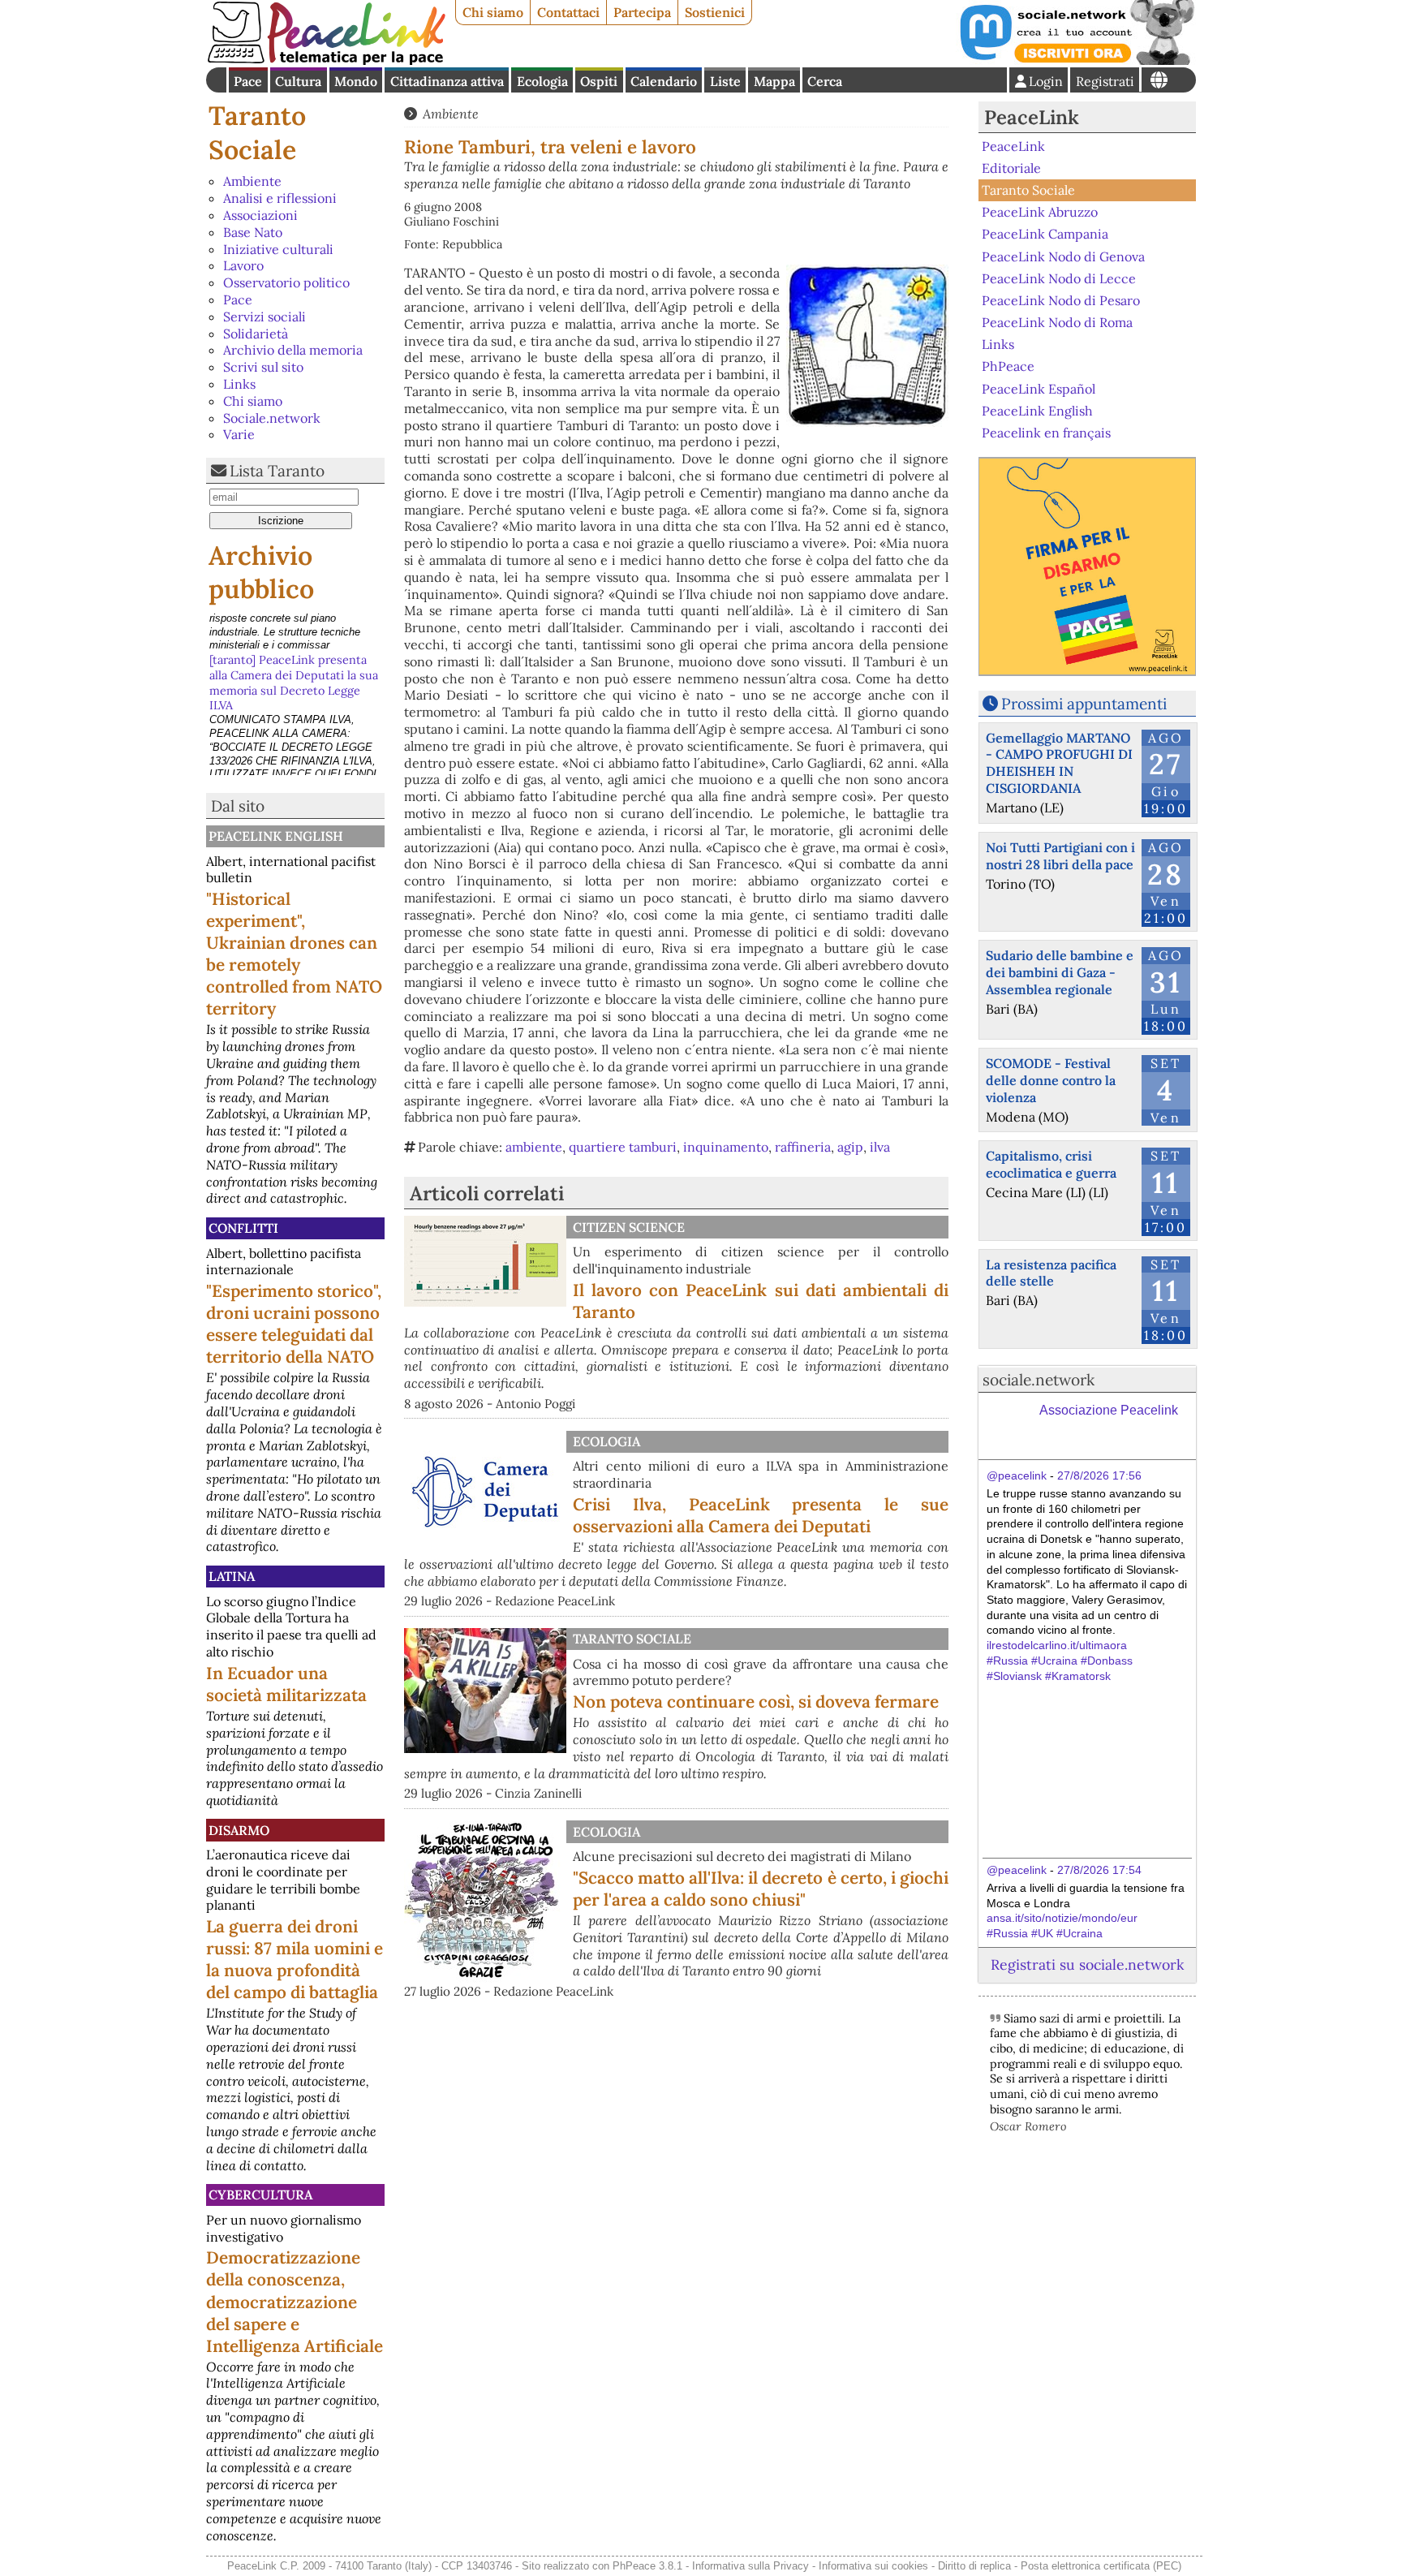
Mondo (356, 81)
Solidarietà (256, 334)
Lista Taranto (277, 471)
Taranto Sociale (257, 133)
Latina (232, 1576)
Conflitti (243, 1228)
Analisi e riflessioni (280, 198)
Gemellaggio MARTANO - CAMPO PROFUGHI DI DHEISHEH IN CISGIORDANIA (1059, 763)
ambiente (534, 1147)
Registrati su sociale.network (1087, 1964)
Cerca (825, 81)
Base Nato (253, 232)
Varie (239, 434)
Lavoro (243, 265)
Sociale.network (272, 418)
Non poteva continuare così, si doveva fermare (756, 1702)
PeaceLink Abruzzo (1040, 212)
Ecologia (542, 81)
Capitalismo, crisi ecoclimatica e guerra (1051, 1164)
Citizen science (629, 1227)
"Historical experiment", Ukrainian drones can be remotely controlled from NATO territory (294, 954)
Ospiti (599, 81)
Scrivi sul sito (263, 367)
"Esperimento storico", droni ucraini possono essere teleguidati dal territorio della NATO (294, 1324)
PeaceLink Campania (1045, 234)
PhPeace (1008, 366)
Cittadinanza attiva (447, 81)
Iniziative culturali (278, 249)
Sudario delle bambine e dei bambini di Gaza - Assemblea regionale (1060, 972)
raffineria (803, 1147)
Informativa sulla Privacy (750, 2566)
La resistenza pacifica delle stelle (1051, 1273)
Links (239, 384)
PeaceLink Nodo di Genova (1063, 256)
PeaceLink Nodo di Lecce (1059, 278)
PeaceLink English (276, 836)
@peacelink (1017, 1475)
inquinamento (726, 1147)
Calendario (664, 81)
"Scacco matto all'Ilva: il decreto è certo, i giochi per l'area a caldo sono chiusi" (761, 1889)
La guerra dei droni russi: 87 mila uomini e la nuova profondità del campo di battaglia (295, 1959)
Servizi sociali (264, 317)
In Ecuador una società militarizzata (286, 1684)
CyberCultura (260, 2195)
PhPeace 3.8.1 (647, 2566)
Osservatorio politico (286, 282)
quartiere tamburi (623, 1147)
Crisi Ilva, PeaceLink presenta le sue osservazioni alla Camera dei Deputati (761, 1515)
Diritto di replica (974, 2566)
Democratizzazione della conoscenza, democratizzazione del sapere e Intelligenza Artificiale (295, 2301)
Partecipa (642, 12)
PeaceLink (1032, 117)
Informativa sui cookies (873, 2566)
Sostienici (715, 12)
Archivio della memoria (293, 350)
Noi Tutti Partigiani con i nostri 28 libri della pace (1060, 856)
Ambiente (252, 181)
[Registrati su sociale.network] (1076, 60)
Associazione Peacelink (1109, 1410)
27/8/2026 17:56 (1099, 1475)
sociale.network (1039, 1380)
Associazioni (260, 215)
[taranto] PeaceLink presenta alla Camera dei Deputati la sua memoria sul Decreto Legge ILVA (294, 643)
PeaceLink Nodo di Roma (1057, 322)
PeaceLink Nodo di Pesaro (1061, 300)
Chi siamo (493, 12)
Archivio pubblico (261, 573)
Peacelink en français (1046, 433)
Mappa (774, 81)
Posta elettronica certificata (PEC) (1101, 2566)
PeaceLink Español (1039, 388)
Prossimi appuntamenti (1084, 704)
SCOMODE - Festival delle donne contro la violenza (1051, 1080)
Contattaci (568, 12)
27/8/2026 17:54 (1099, 1870)
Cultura (298, 81)
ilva (880, 1147)
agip (850, 1147)
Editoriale (1011, 168)
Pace (248, 81)
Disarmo (239, 1830)
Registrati (1105, 81)
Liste (725, 81)
